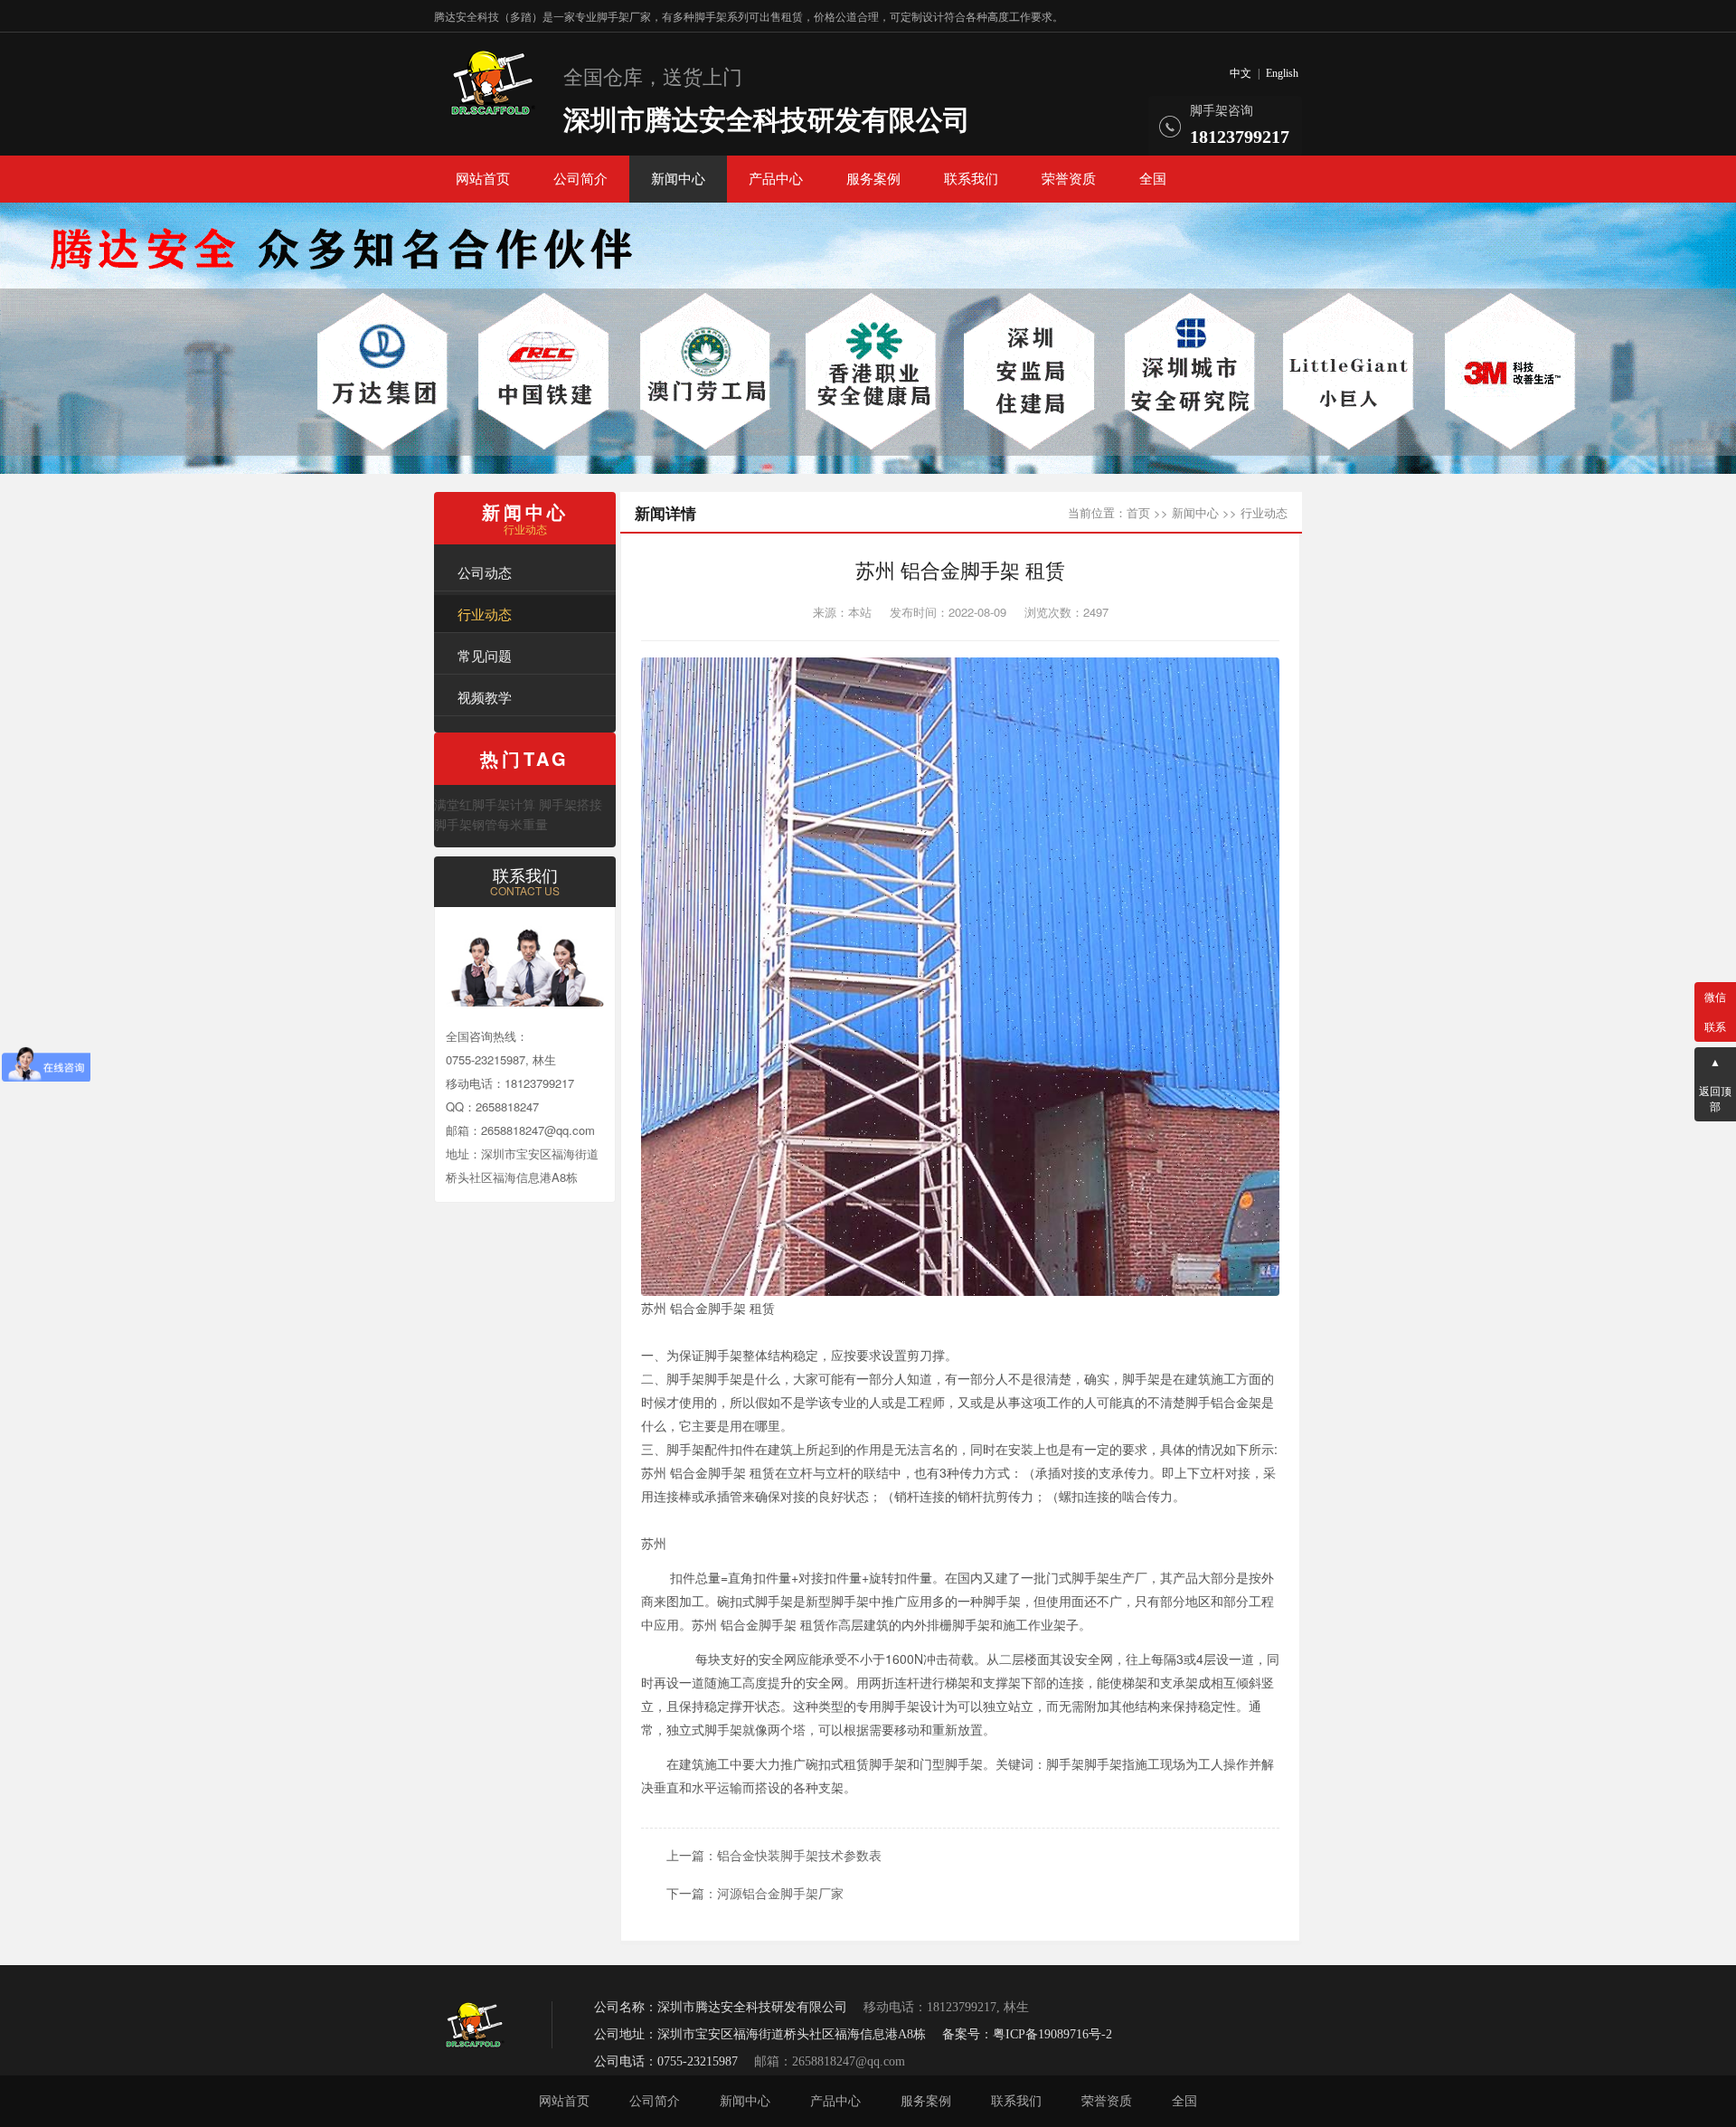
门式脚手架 (1078, 1577)
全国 (1153, 179)
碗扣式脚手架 (755, 1601)
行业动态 (485, 614)
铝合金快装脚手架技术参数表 (799, 1855)
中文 (1241, 73)
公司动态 (485, 572)
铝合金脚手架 (708, 1308)
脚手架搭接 (571, 804)
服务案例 (873, 179)
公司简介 (580, 179)
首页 (1138, 512)
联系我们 (971, 179)
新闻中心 (678, 179)
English (1282, 73)
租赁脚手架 (875, 1763)
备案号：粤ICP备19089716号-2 (1027, 2034)
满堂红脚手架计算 (485, 804)
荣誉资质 (1069, 179)
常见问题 (485, 655)
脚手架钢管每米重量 (491, 824)
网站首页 (483, 179)
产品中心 (776, 179)
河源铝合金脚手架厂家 (780, 1893)
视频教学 (485, 697)
